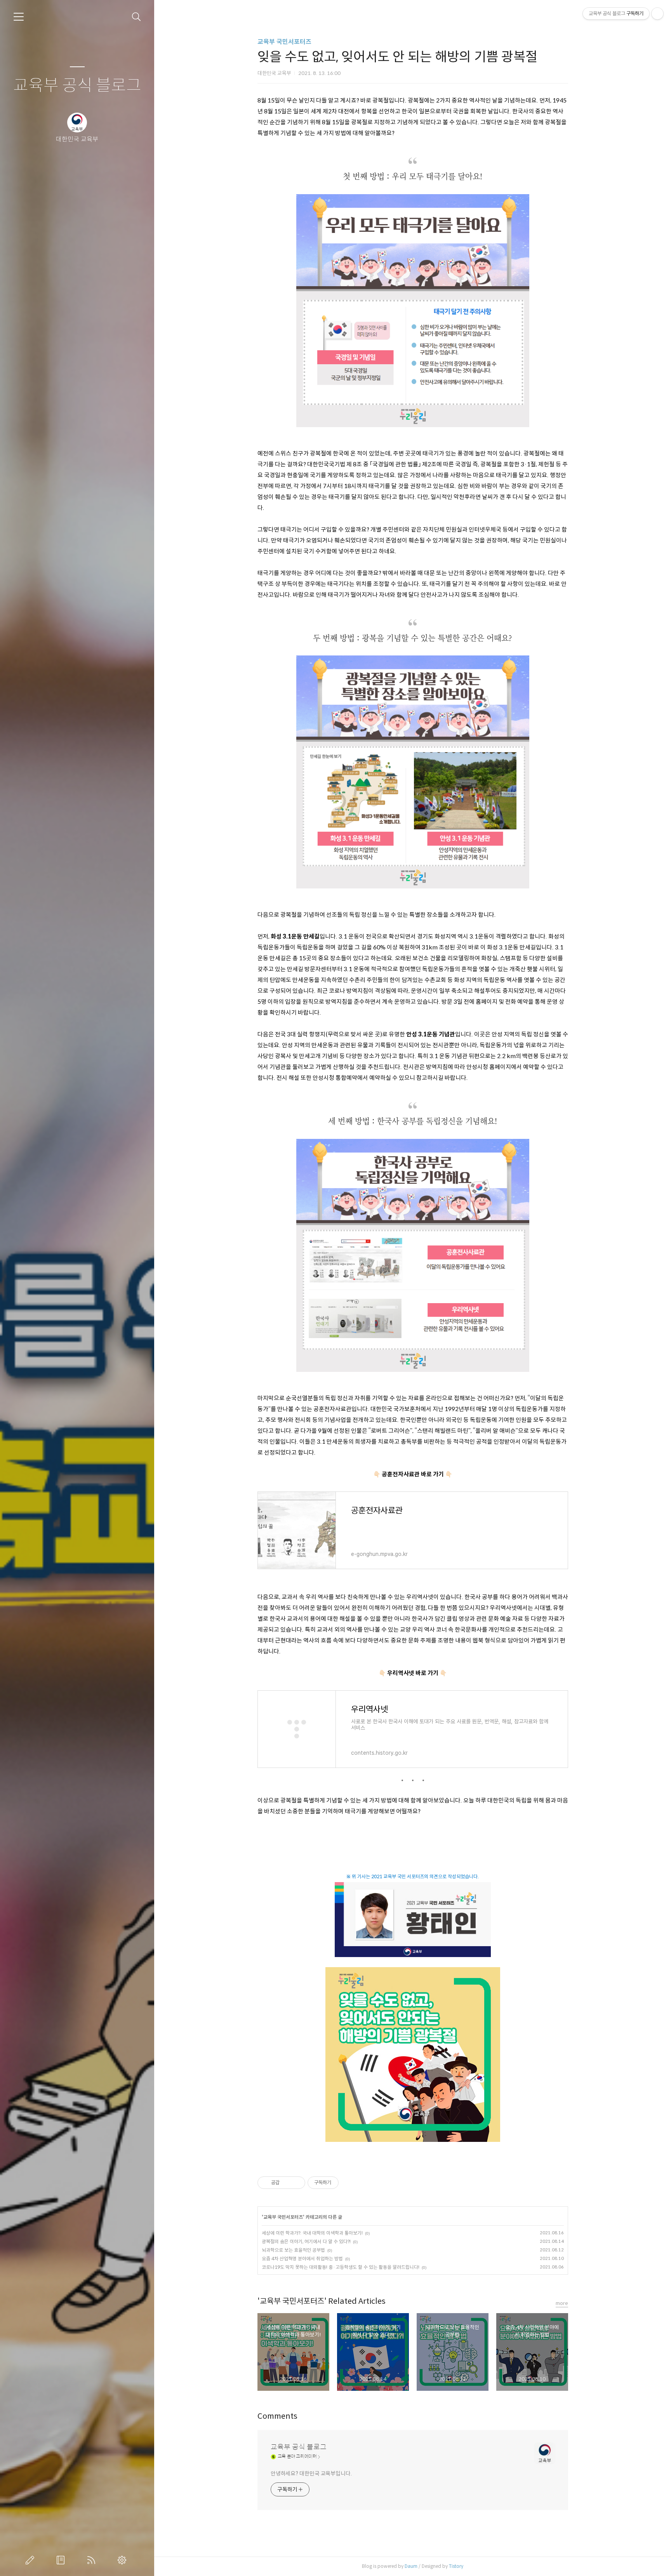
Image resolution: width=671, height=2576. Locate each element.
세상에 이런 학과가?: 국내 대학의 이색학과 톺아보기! (312, 2233)
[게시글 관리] (296, 2183)
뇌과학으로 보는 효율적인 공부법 (293, 2250)
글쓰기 (31, 2560)
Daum (411, 2566)
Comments (277, 2416)
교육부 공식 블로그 (77, 86)
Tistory (456, 2566)
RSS (93, 2560)
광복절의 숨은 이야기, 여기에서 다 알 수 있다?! (306, 2241)
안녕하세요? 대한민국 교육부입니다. (311, 2473)
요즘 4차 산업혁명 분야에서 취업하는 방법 (302, 2259)
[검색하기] (136, 17)
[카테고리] (19, 17)
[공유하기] (287, 2183)
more (562, 2303)
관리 (123, 2560)
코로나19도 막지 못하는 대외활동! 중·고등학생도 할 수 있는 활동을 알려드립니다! (341, 2267)
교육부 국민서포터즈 (284, 42)
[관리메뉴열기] (657, 14)
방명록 (62, 2560)
